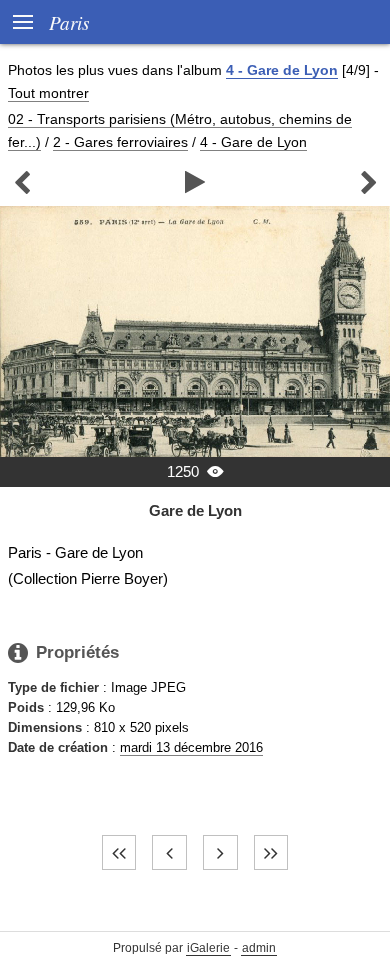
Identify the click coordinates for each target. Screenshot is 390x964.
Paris (69, 22)
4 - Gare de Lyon (282, 70)
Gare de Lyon (195, 510)
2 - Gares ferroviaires (120, 142)
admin (259, 948)
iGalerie (208, 948)
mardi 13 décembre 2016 (191, 747)
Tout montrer (48, 93)
